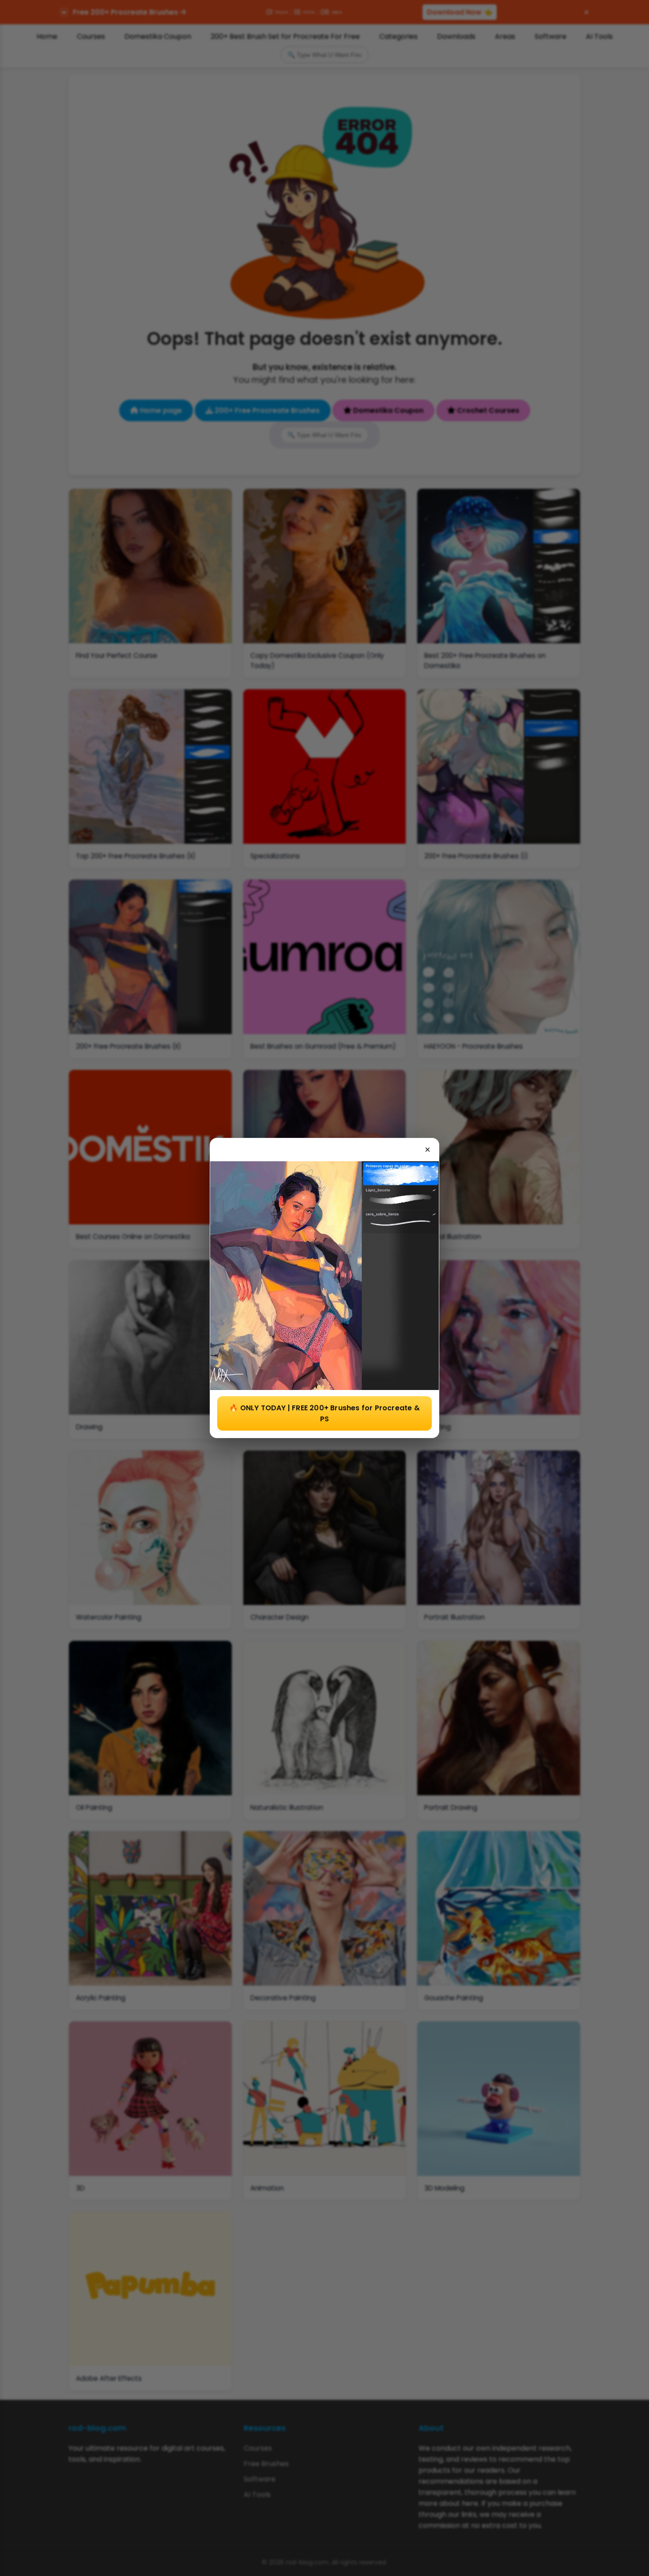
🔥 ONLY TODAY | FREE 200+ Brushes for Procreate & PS (324, 1413)
